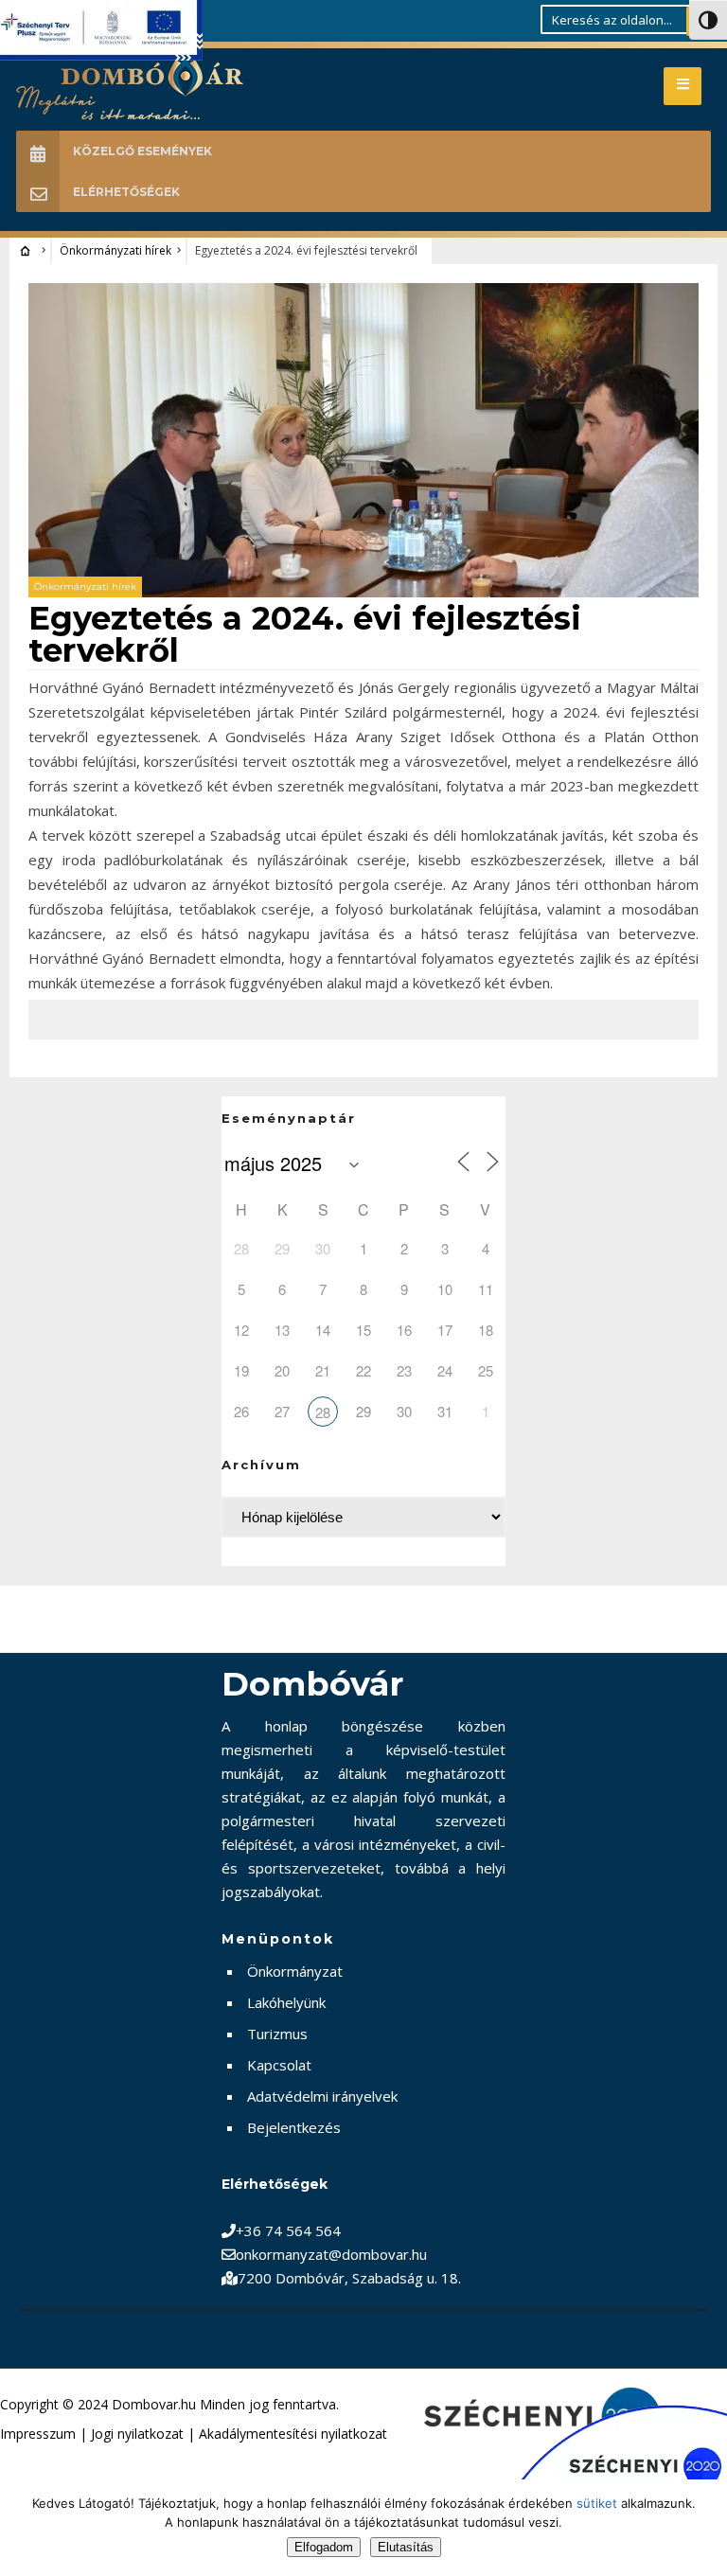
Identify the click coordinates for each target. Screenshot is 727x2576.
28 (323, 1412)
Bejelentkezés (294, 2127)
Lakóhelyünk (286, 2002)
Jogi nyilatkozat (137, 2434)
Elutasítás (406, 2547)
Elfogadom (324, 2547)
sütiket (597, 2503)
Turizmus (277, 2034)
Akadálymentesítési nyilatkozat (293, 2434)
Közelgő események (142, 151)
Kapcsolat (279, 2065)
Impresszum (38, 2434)
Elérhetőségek (126, 192)
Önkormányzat (295, 1971)
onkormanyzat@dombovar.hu (331, 2254)
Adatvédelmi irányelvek (322, 2096)
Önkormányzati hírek (115, 250)
